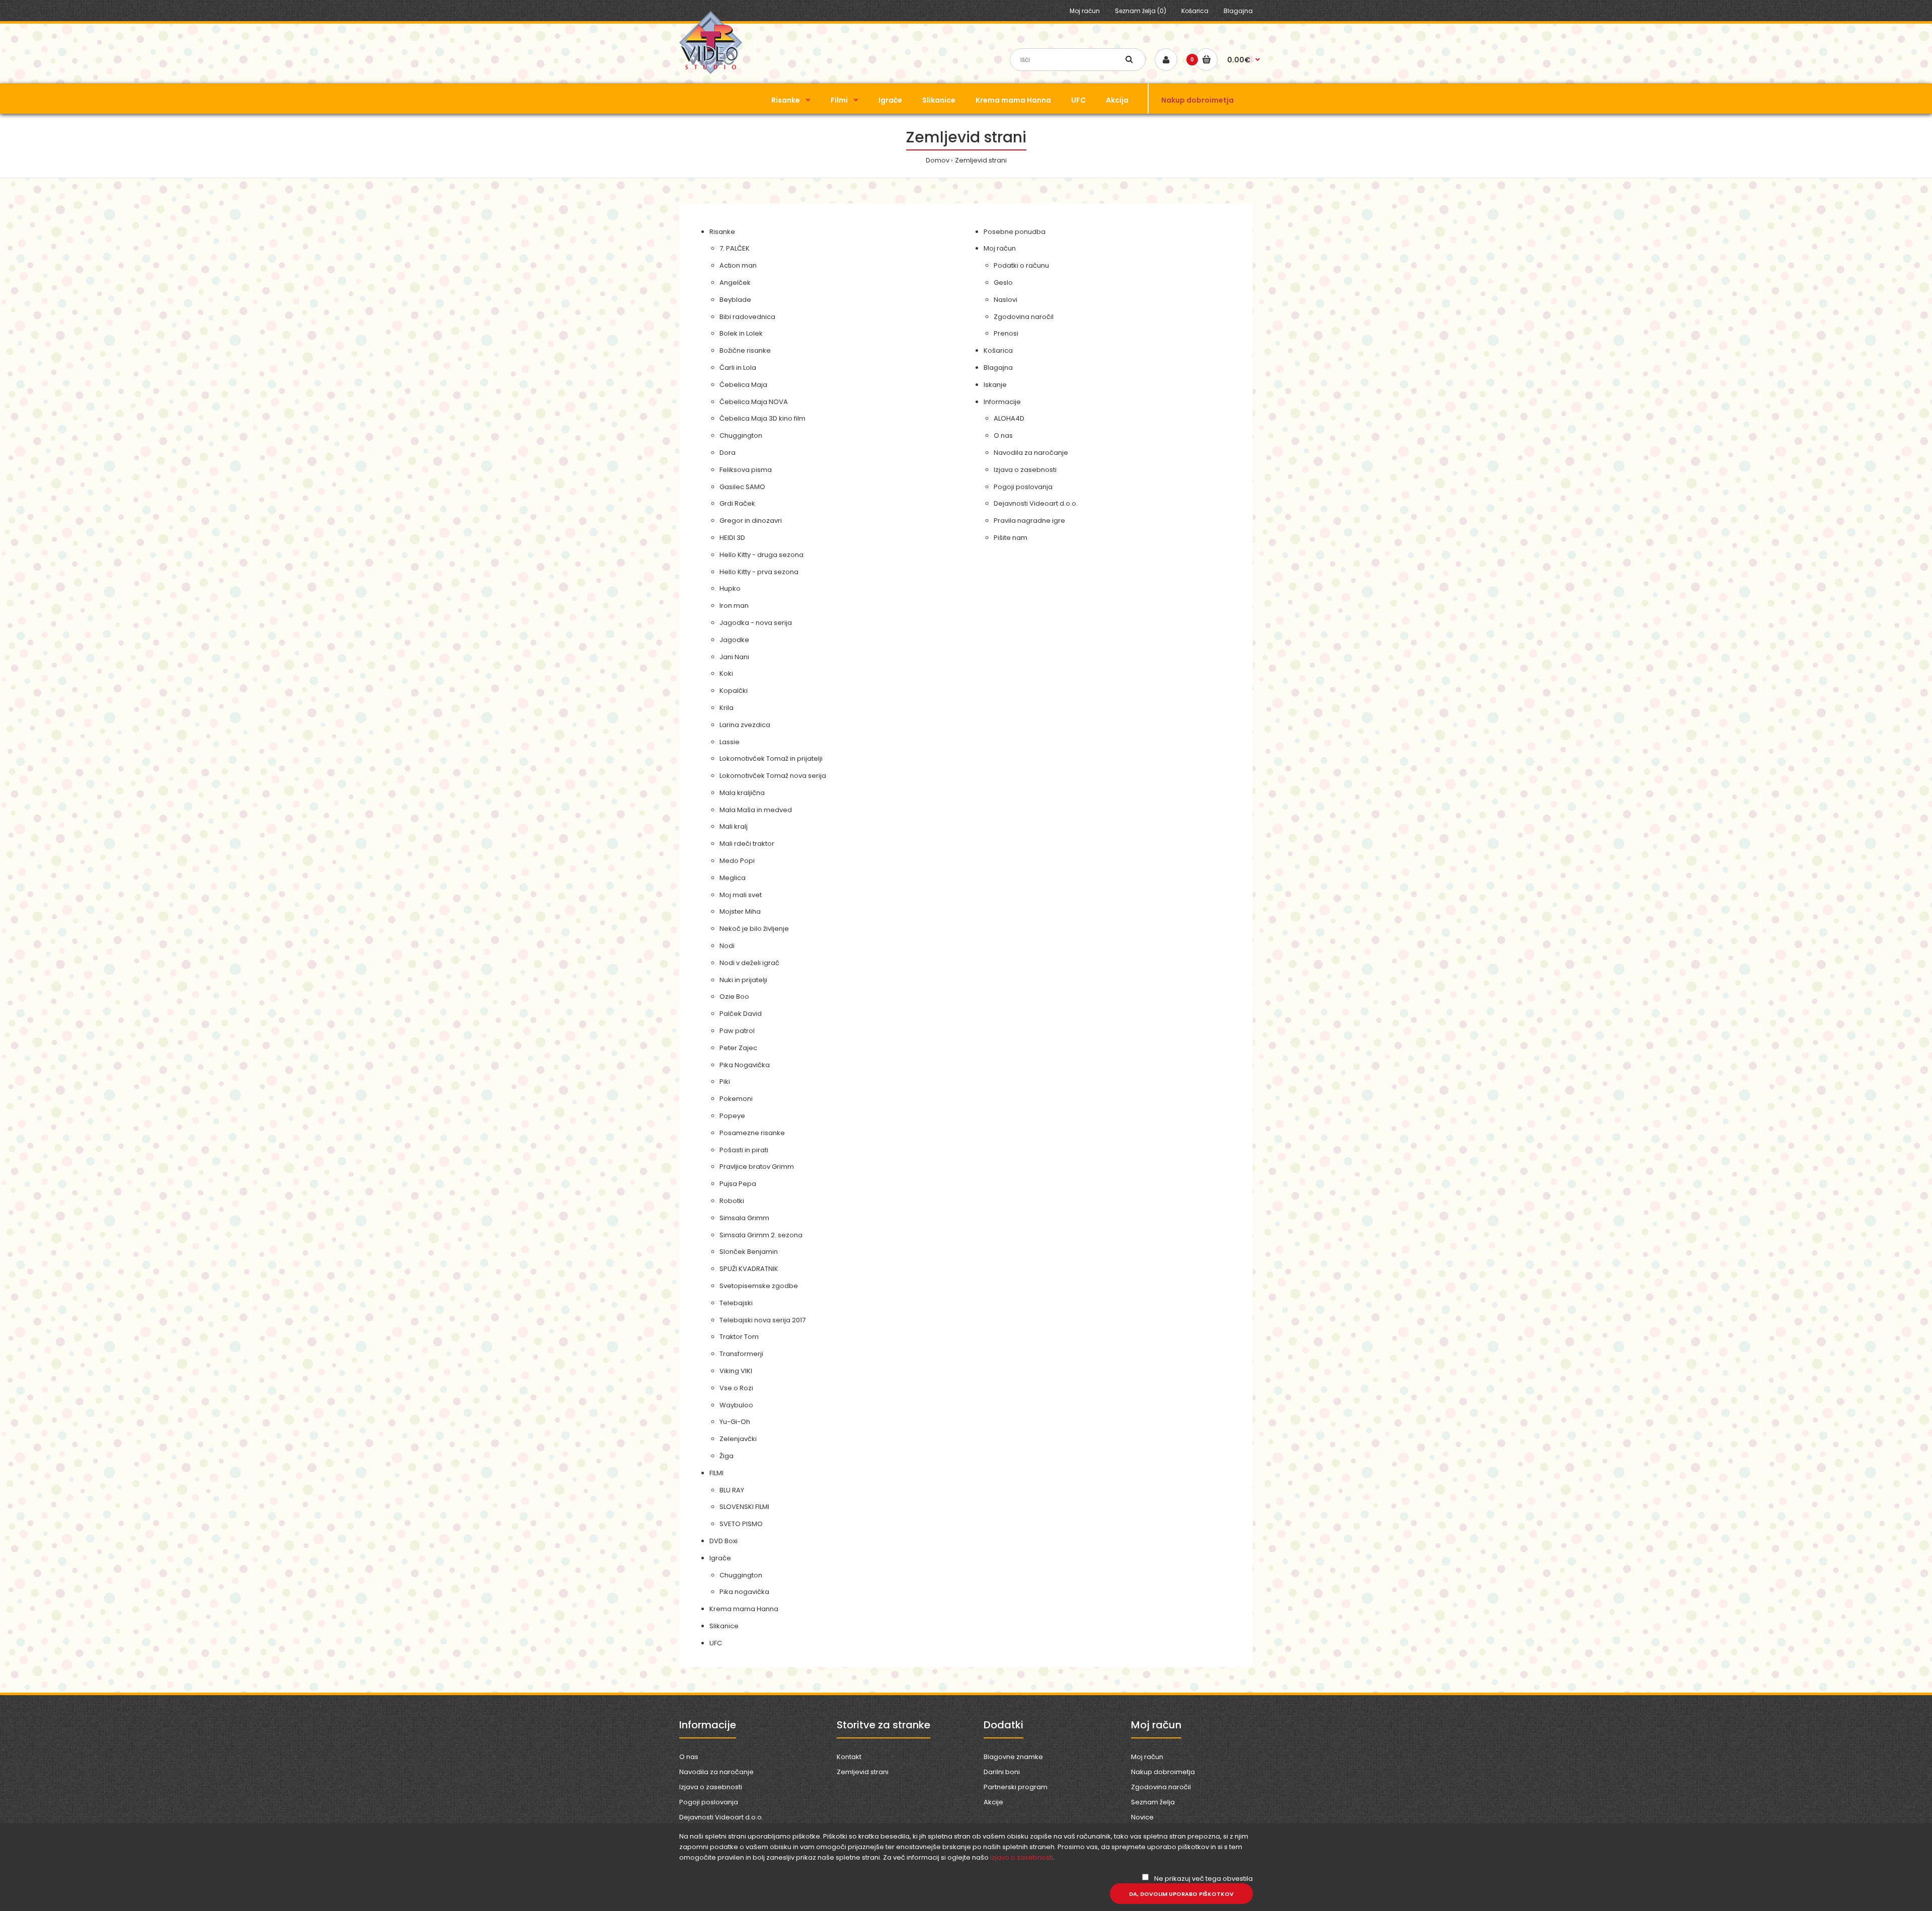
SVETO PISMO (741, 1524)
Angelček (735, 283)
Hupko (730, 588)
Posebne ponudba (1015, 232)
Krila (727, 708)
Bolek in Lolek (741, 333)
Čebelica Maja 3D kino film (762, 418)
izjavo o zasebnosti (1022, 1857)
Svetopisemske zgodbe (759, 1286)
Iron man (734, 606)
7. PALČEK (735, 248)
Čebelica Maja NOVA (754, 402)
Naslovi (1005, 300)
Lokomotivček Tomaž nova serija (773, 776)
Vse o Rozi (736, 1388)
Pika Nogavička (745, 1065)
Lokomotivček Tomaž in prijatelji (771, 759)
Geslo (1003, 283)
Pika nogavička (744, 1592)
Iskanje (995, 385)
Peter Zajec (738, 1048)
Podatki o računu (1021, 265)
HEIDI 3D (732, 538)
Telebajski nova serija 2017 (762, 1320)
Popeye (732, 1116)
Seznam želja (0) (1141, 11)
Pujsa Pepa (738, 1184)
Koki (726, 673)
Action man (738, 265)
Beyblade (735, 300)
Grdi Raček (737, 503)
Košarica (1195, 11)
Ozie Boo (734, 997)
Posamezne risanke (752, 1133)
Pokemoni (736, 1099)
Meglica (733, 878)
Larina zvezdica (745, 725)
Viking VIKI (736, 1371)
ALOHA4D (1009, 418)
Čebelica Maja (743, 385)
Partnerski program (1016, 1787)
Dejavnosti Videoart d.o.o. (1036, 503)
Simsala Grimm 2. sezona (761, 1235)
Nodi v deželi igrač (749, 963)
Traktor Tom (739, 1337)
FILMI (716, 1473)
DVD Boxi (723, 1541)
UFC (716, 1643)
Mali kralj (734, 826)
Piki (725, 1082)
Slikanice (724, 1626)
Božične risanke (745, 350)
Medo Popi (737, 861)
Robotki (732, 1201)
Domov (938, 160)
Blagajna (1238, 11)
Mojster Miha (740, 911)
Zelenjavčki (738, 1439)
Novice (1142, 1817)
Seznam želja (1153, 1802)
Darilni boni (1002, 1772)
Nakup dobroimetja (1163, 1772)
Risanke (722, 232)
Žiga (727, 1456)
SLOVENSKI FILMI (744, 1507)
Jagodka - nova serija (756, 623)
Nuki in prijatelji (743, 980)
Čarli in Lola (738, 368)
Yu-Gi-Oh (735, 1422)
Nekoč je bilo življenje (754, 929)
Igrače (720, 1558)
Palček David (741, 1014)
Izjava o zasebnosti (1025, 470)
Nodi (727, 946)
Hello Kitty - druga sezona (761, 555)
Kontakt (849, 1757)
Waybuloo (736, 1405)
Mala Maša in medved (756, 810)
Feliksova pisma (746, 470)
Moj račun (1085, 11)
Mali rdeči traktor (747, 844)
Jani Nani (734, 657)
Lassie (730, 742)
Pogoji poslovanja (1023, 487)
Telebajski (736, 1303)
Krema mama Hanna (744, 1609)
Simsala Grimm (744, 1218)
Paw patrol (737, 1031)
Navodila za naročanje (1031, 453)
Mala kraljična (742, 793)
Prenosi (1006, 333)
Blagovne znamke (1013, 1757)
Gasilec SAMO (742, 487)
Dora (728, 453)
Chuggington (741, 435)
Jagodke (734, 640)
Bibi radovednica (747, 317)
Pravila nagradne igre (1029, 521)
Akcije (993, 1802)
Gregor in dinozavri (751, 521)
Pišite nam (1011, 538)
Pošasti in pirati (744, 1150)
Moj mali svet (741, 895)
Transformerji (741, 1354)
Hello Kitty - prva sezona (759, 572)
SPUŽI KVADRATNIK (749, 1269)
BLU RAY (732, 1490)
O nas (1003, 435)
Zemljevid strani (981, 160)
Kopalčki (734, 691)
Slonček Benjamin (749, 1252)
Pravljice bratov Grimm (757, 1167)
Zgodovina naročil (1024, 317)
